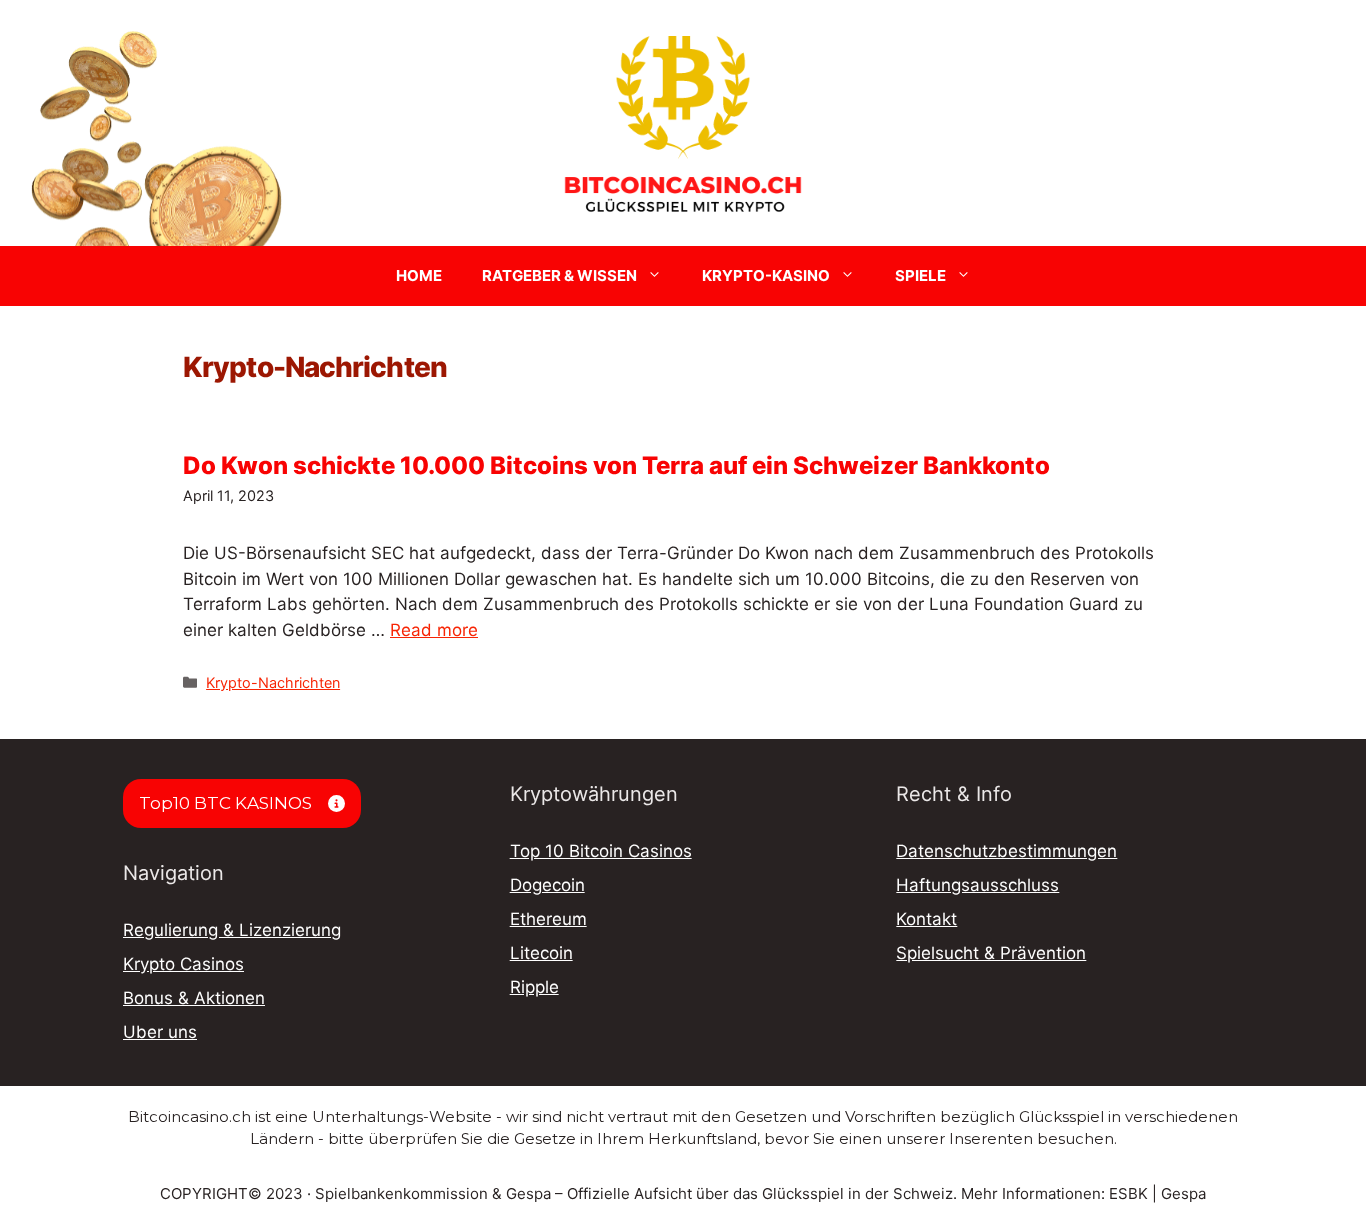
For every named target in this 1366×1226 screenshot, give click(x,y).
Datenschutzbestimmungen (1006, 851)
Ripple (534, 987)
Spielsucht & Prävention (991, 953)
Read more (434, 630)
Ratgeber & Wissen (559, 275)
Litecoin (541, 953)
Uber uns (160, 1032)
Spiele (920, 275)
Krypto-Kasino (766, 275)
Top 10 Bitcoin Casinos (601, 851)
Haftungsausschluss (977, 885)
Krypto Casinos (183, 964)
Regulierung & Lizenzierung (232, 930)
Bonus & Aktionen (194, 998)
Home (419, 275)
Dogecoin (547, 885)
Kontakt (926, 919)
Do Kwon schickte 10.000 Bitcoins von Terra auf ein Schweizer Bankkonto (616, 465)
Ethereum (548, 919)
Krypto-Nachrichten (273, 682)
